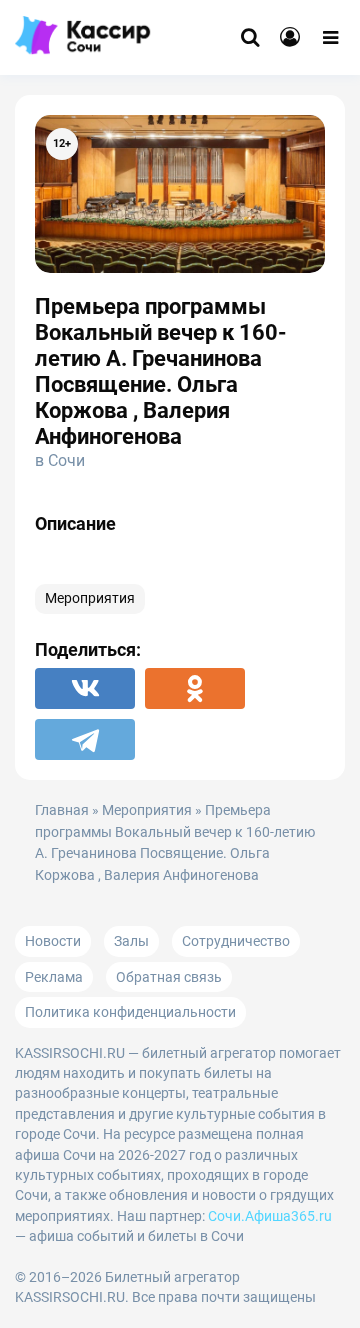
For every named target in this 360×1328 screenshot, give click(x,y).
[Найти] (250, 37)
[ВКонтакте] (85, 688)
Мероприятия (90, 598)
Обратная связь (169, 977)
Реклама (54, 977)
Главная (62, 810)
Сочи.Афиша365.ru (270, 1216)
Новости (53, 941)
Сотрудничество (236, 941)
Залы (131, 941)
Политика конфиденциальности (130, 1012)
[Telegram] (85, 739)
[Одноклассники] (195, 688)
